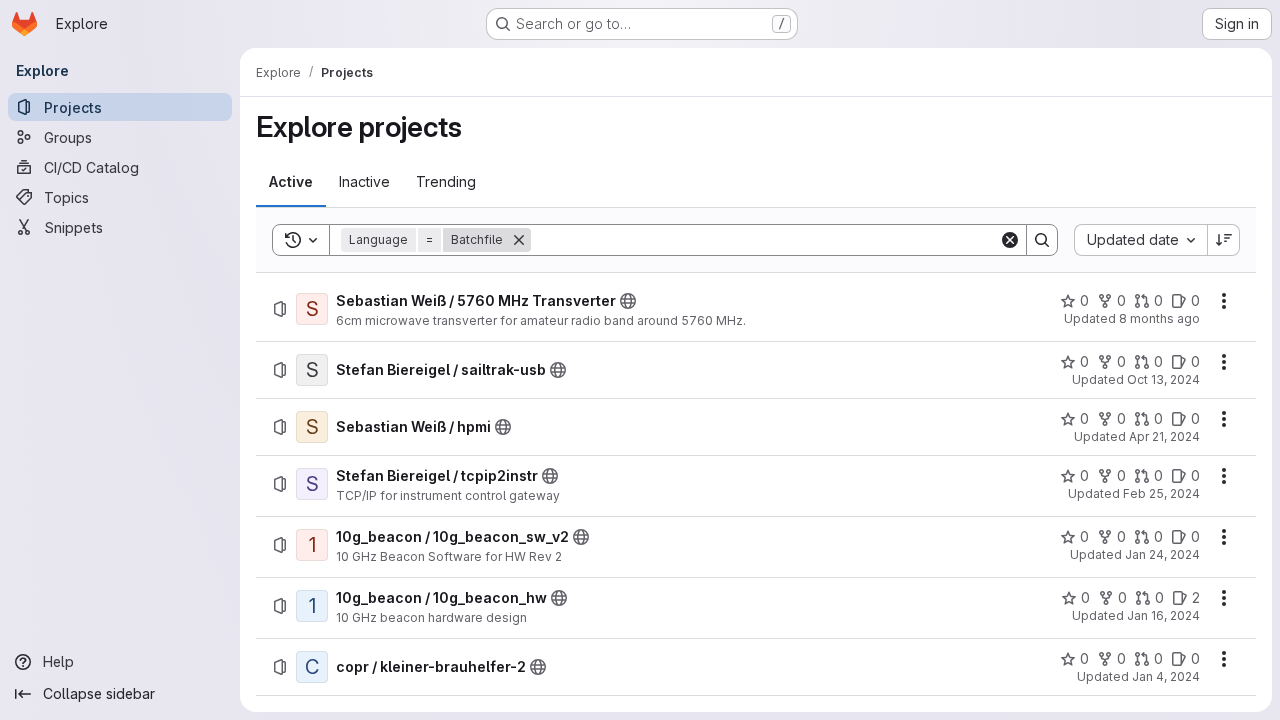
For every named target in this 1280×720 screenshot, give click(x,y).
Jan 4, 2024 (1166, 676)
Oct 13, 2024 (1163, 379)
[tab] (291, 182)
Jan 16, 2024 (1163, 615)
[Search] (1042, 240)
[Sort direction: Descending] (1224, 240)
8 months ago (1159, 318)
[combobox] (1140, 240)
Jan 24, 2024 (1162, 554)
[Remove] (519, 240)
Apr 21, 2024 (1164, 436)
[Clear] (1010, 240)
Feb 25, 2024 (1161, 493)
